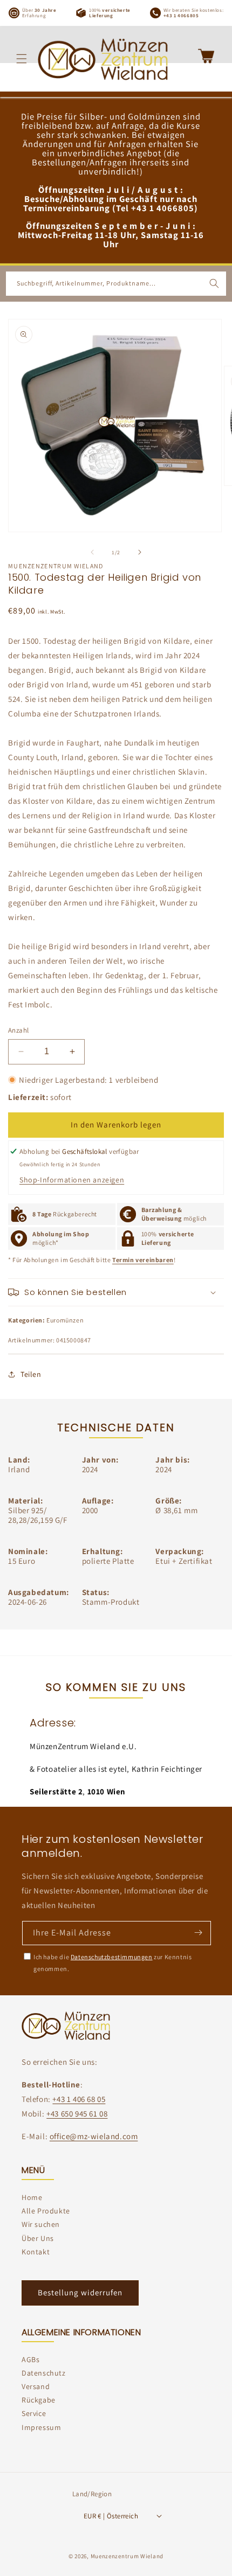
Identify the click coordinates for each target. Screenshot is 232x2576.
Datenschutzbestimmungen (112, 1957)
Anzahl (18, 1030)
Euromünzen (65, 1320)
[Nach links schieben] (92, 552)
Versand (36, 2386)
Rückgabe (39, 2400)
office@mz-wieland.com (94, 2136)
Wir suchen (41, 2224)
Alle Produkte (46, 2211)
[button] (22, 59)
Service (34, 2413)
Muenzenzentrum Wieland (127, 2556)
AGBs (30, 2359)
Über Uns (38, 2238)
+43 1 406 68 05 (79, 2099)
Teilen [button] (31, 1374)
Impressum (41, 2427)
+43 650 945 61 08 (77, 2114)
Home (32, 2197)
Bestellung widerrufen (80, 2292)
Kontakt (36, 2252)
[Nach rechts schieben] (140, 552)
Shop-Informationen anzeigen (72, 1180)
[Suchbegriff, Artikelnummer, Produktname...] (214, 283)
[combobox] (116, 284)
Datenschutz (44, 2373)
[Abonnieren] (198, 1932)
